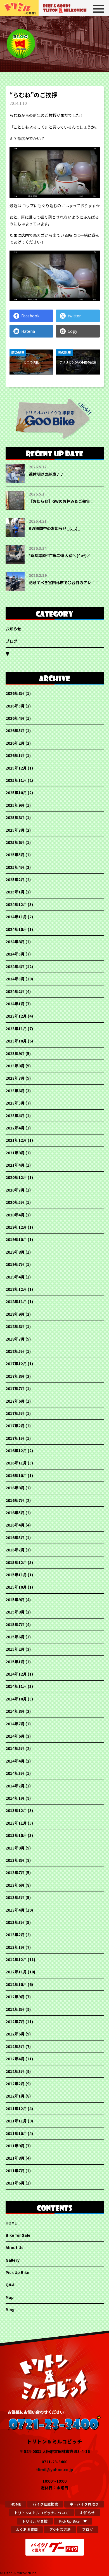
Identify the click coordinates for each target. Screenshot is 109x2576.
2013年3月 (15, 1922)
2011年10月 (16, 2133)
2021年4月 (15, 1165)
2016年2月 (15, 1550)
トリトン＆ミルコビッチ (20, 8)
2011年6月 (15, 2183)
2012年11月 (16, 1972)
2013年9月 (15, 1848)
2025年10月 (16, 792)
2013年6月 (15, 1885)
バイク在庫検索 (45, 2504)
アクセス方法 (60, 2529)
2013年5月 (15, 1897)
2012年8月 (15, 2009)
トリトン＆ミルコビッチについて (42, 2513)
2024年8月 (15, 942)
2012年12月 (16, 1959)
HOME (11, 2223)
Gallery (13, 2260)
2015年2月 (15, 1649)
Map (10, 2297)
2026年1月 (15, 755)
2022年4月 (15, 1128)
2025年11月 (16, 780)
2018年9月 (15, 1314)
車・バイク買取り (84, 2504)
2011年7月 (15, 2171)
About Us (15, 2247)
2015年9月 (15, 1600)
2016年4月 (15, 1525)
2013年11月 (16, 1823)
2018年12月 (16, 1289)
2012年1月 (15, 2096)
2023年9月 (15, 1053)
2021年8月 (15, 1153)
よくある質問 (27, 2529)
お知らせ (13, 629)
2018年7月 (15, 1339)
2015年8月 (15, 1612)
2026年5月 (15, 706)
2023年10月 (16, 1041)
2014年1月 (15, 1798)
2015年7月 (15, 1624)
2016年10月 (16, 1475)
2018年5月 (15, 1351)
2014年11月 (16, 1686)
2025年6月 (15, 842)
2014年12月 (16, 1674)
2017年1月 (15, 1438)
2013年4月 (15, 1910)
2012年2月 (15, 2084)
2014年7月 (15, 1724)
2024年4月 (15, 966)
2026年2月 (15, 743)
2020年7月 (15, 1190)
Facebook (30, 316)
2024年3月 (15, 979)
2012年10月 (16, 1984)
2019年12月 (16, 1227)
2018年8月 (15, 1326)
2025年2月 (15, 879)
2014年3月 (15, 1773)
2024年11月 (16, 917)
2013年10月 (16, 1835)
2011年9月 (15, 2146)
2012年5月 (15, 2046)
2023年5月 (15, 1103)
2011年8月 (15, 2158)
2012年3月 (15, 2071)
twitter (74, 316)
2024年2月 (15, 991)
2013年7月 (15, 1872)
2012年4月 (15, 2059)
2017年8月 (15, 1376)
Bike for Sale (18, 2235)
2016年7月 (15, 1500)
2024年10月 (16, 929)
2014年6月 (15, 1736)
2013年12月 (16, 1810)
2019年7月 (15, 1264)
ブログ (11, 641)
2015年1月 (15, 1662)
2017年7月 (15, 1388)
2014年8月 (15, 1711)
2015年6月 (15, 1637)
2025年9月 (15, 805)
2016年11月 (16, 1463)
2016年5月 (15, 1513)
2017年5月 (15, 1413)
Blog (10, 2310)
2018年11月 (16, 1301)
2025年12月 (16, 768)
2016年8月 (15, 1488)
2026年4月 (15, 718)
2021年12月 (16, 1140)
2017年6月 (15, 1401)
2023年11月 (16, 1028)
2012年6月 (15, 2034)
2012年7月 (15, 2021)
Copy (72, 331)
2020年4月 (15, 1215)
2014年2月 (15, 1786)
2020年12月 (16, 1177)
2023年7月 (15, 1078)
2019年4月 (15, 1277)
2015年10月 (16, 1587)
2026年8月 (15, 693)
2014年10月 (16, 1699)
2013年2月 (15, 1935)
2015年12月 (16, 1562)
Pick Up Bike (17, 2272)
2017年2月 (15, 1426)
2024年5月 (15, 954)
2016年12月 (16, 1450)
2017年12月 (16, 1364)
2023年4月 (15, 1115)
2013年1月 (15, 1947)
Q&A (10, 2285)
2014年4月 (15, 1761)
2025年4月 (15, 867)
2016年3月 (15, 1537)
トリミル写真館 (35, 2521)
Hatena (28, 331)
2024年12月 (16, 904)
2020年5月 (15, 1202)
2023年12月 (16, 1016)
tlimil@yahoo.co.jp (55, 2469)
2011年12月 (16, 2108)
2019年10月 (16, 1239)
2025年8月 (15, 817)
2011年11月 (16, 2121)
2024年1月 (15, 1004)
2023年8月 (15, 1066)
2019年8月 (15, 1252)
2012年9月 (15, 1997)
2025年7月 (15, 830)
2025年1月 (15, 892)
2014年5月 (15, 1748)
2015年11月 (16, 1575)
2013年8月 (15, 1860)
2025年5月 (15, 855)
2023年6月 (15, 1091)
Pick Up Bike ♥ (73, 2521)
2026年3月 (15, 730)
